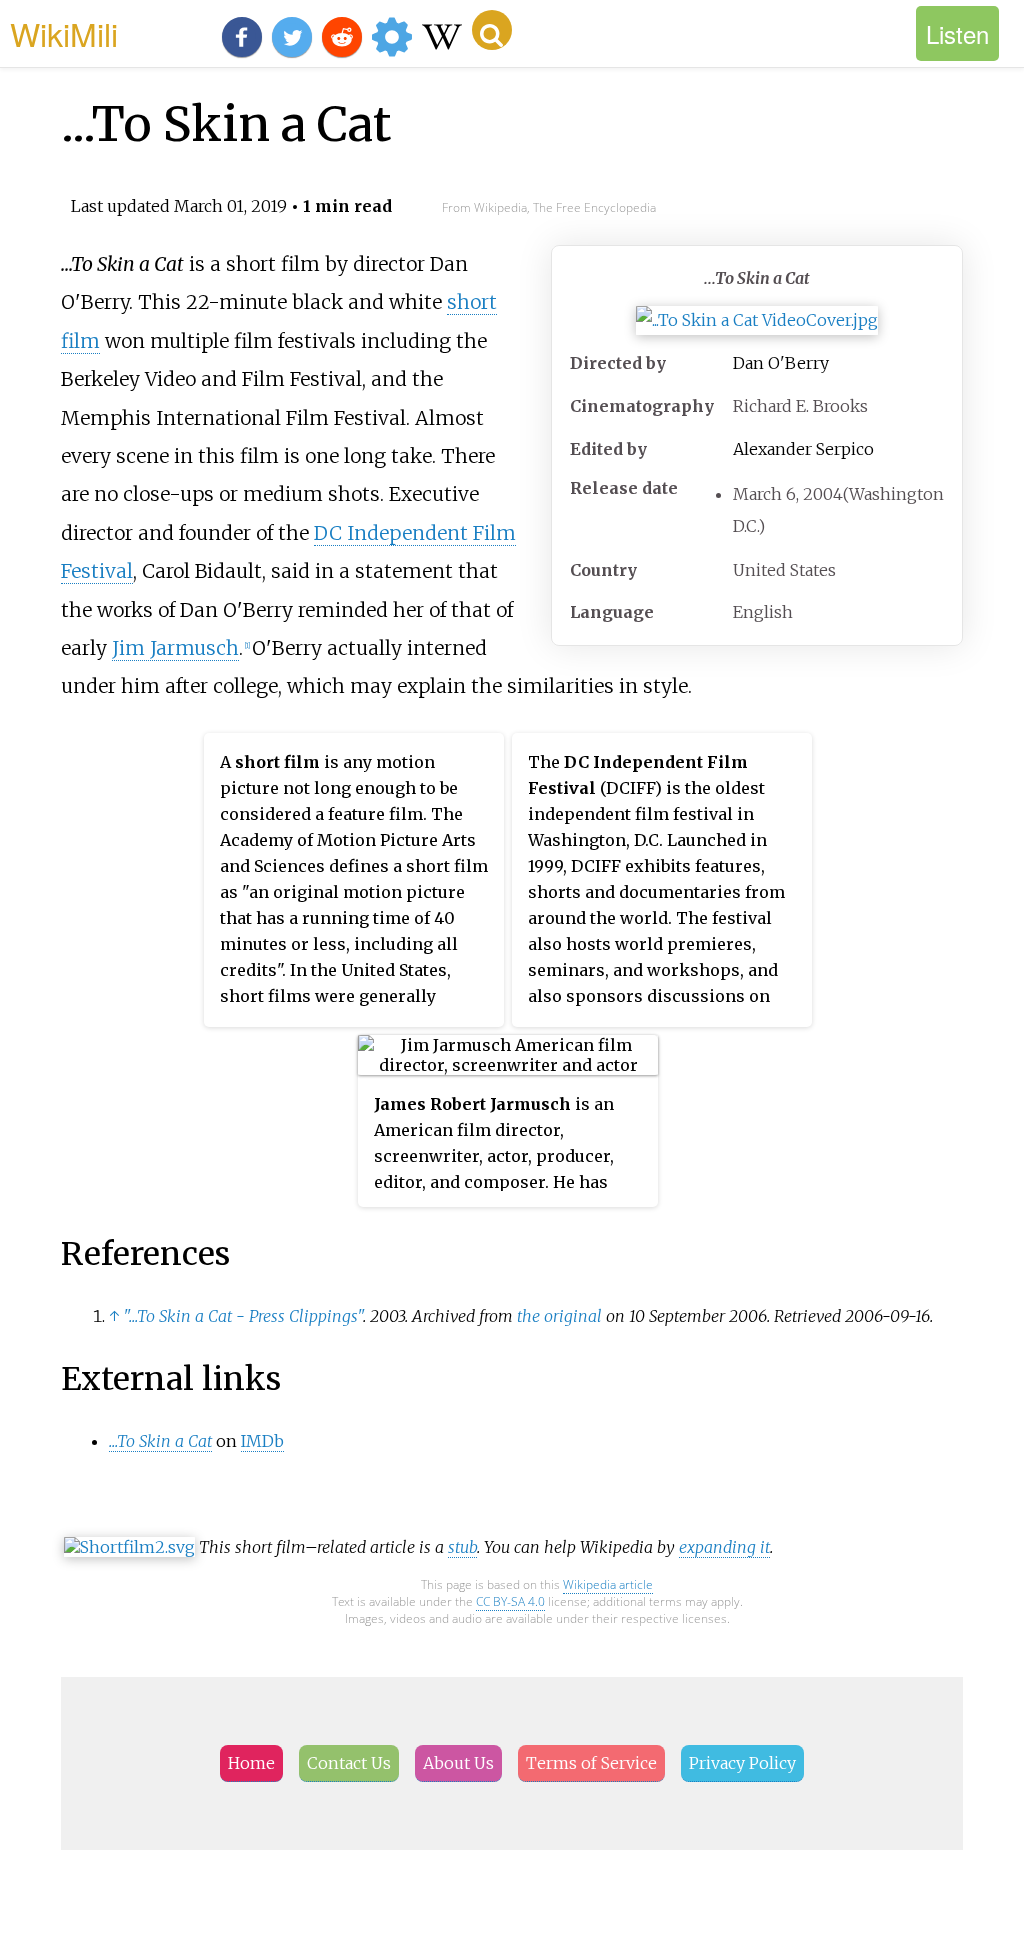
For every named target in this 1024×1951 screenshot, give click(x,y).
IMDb (262, 1441)
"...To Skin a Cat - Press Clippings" (243, 1316)
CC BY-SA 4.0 (510, 1601)
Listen (957, 33)
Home (251, 1763)
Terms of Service (591, 1763)
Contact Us (349, 1763)
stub (462, 1547)
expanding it (724, 1547)
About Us (458, 1763)
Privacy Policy (742, 1763)
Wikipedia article (608, 1584)
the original (559, 1316)
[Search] (492, 30)
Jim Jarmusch (175, 648)
